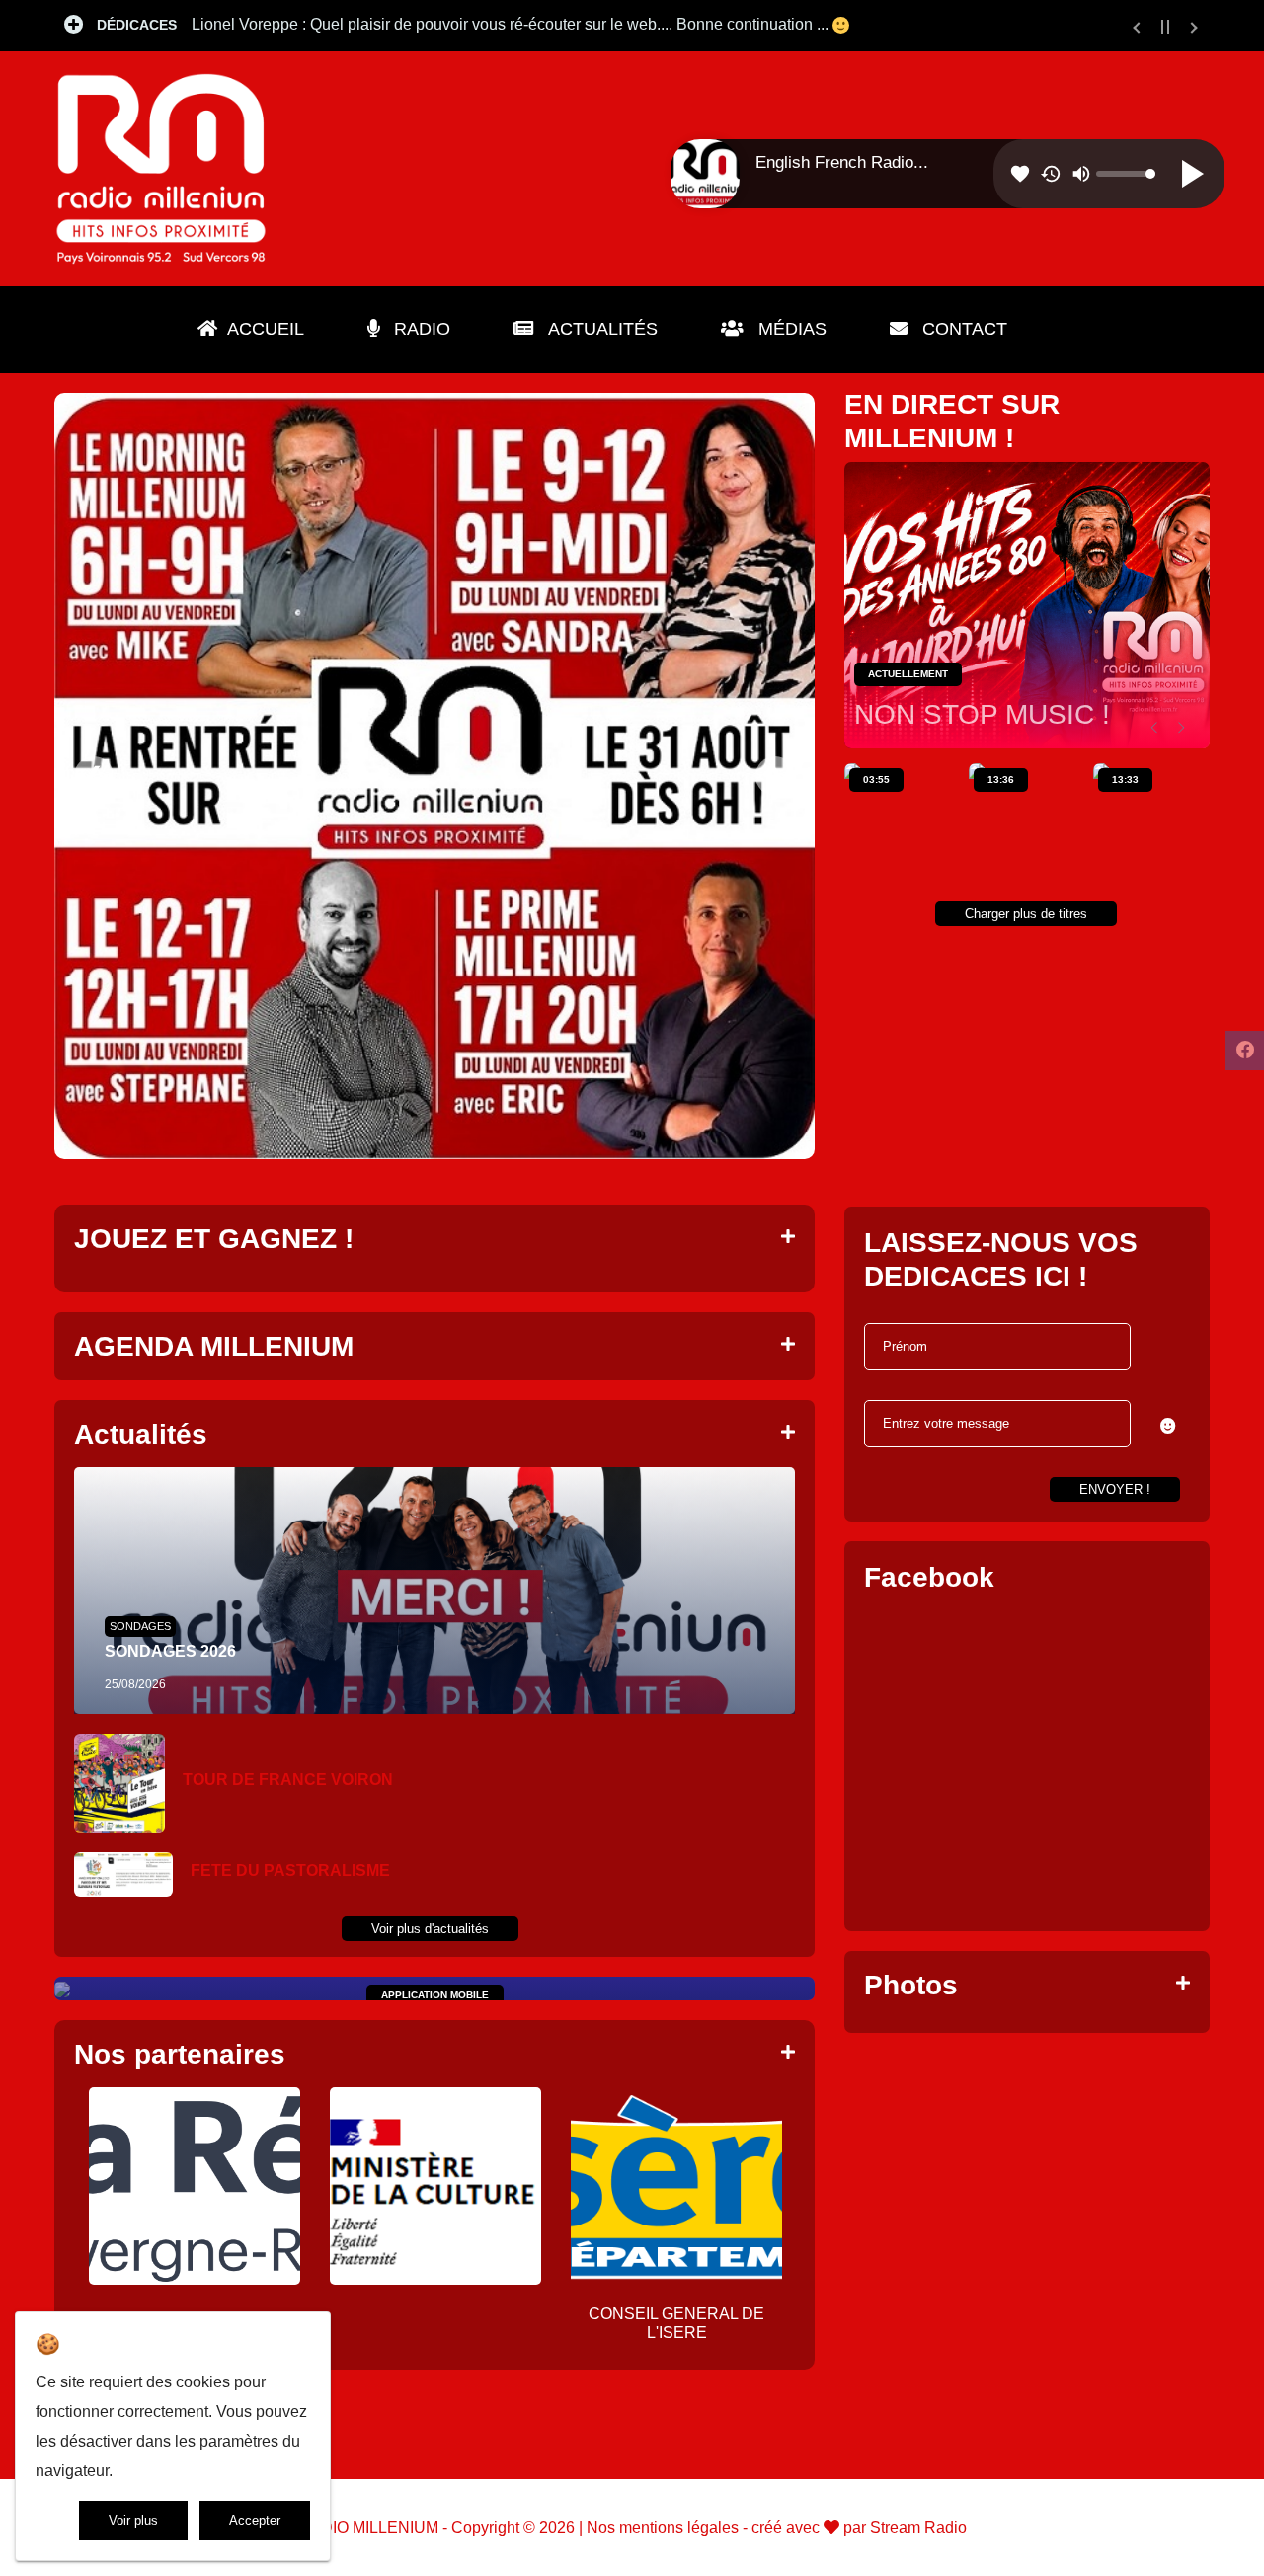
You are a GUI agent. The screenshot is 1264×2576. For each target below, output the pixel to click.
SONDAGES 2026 (170, 1651)
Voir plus (133, 2520)
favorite (1020, 174)
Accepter (255, 2520)
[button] (1168, 1426)
